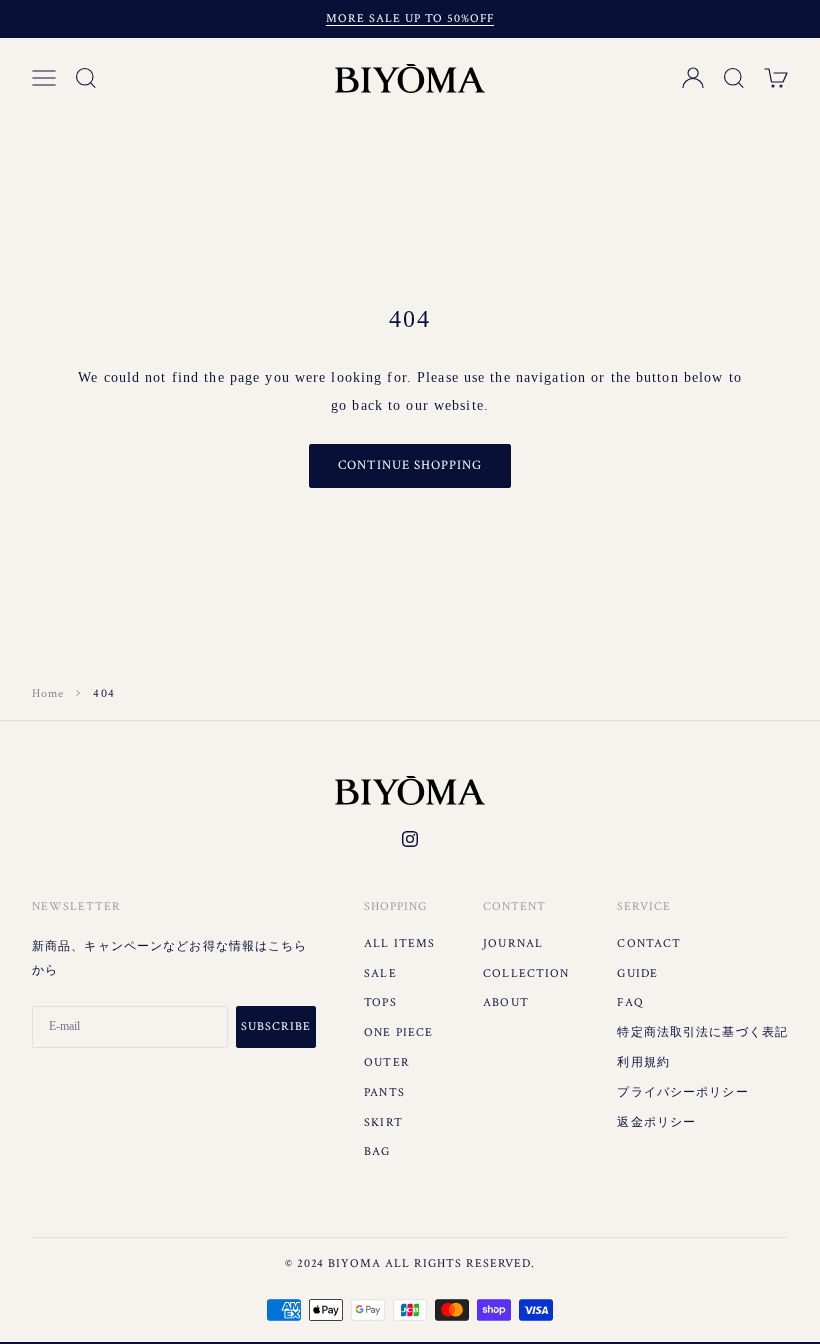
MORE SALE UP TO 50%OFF (409, 18)
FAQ (629, 1002)
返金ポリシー (656, 1122)
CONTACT (649, 943)
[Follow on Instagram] (410, 839)
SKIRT (383, 1122)
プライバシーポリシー (682, 1092)
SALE (380, 973)
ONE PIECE (398, 1032)
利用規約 (643, 1062)
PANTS (384, 1092)
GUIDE (637, 973)
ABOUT (506, 1002)
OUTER (387, 1062)
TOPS (380, 1002)
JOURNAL (513, 943)
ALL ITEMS (399, 943)
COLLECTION (526, 973)
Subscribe (276, 1026)
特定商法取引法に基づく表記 (702, 1032)
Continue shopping (410, 465)
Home (48, 693)
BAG (377, 1151)
